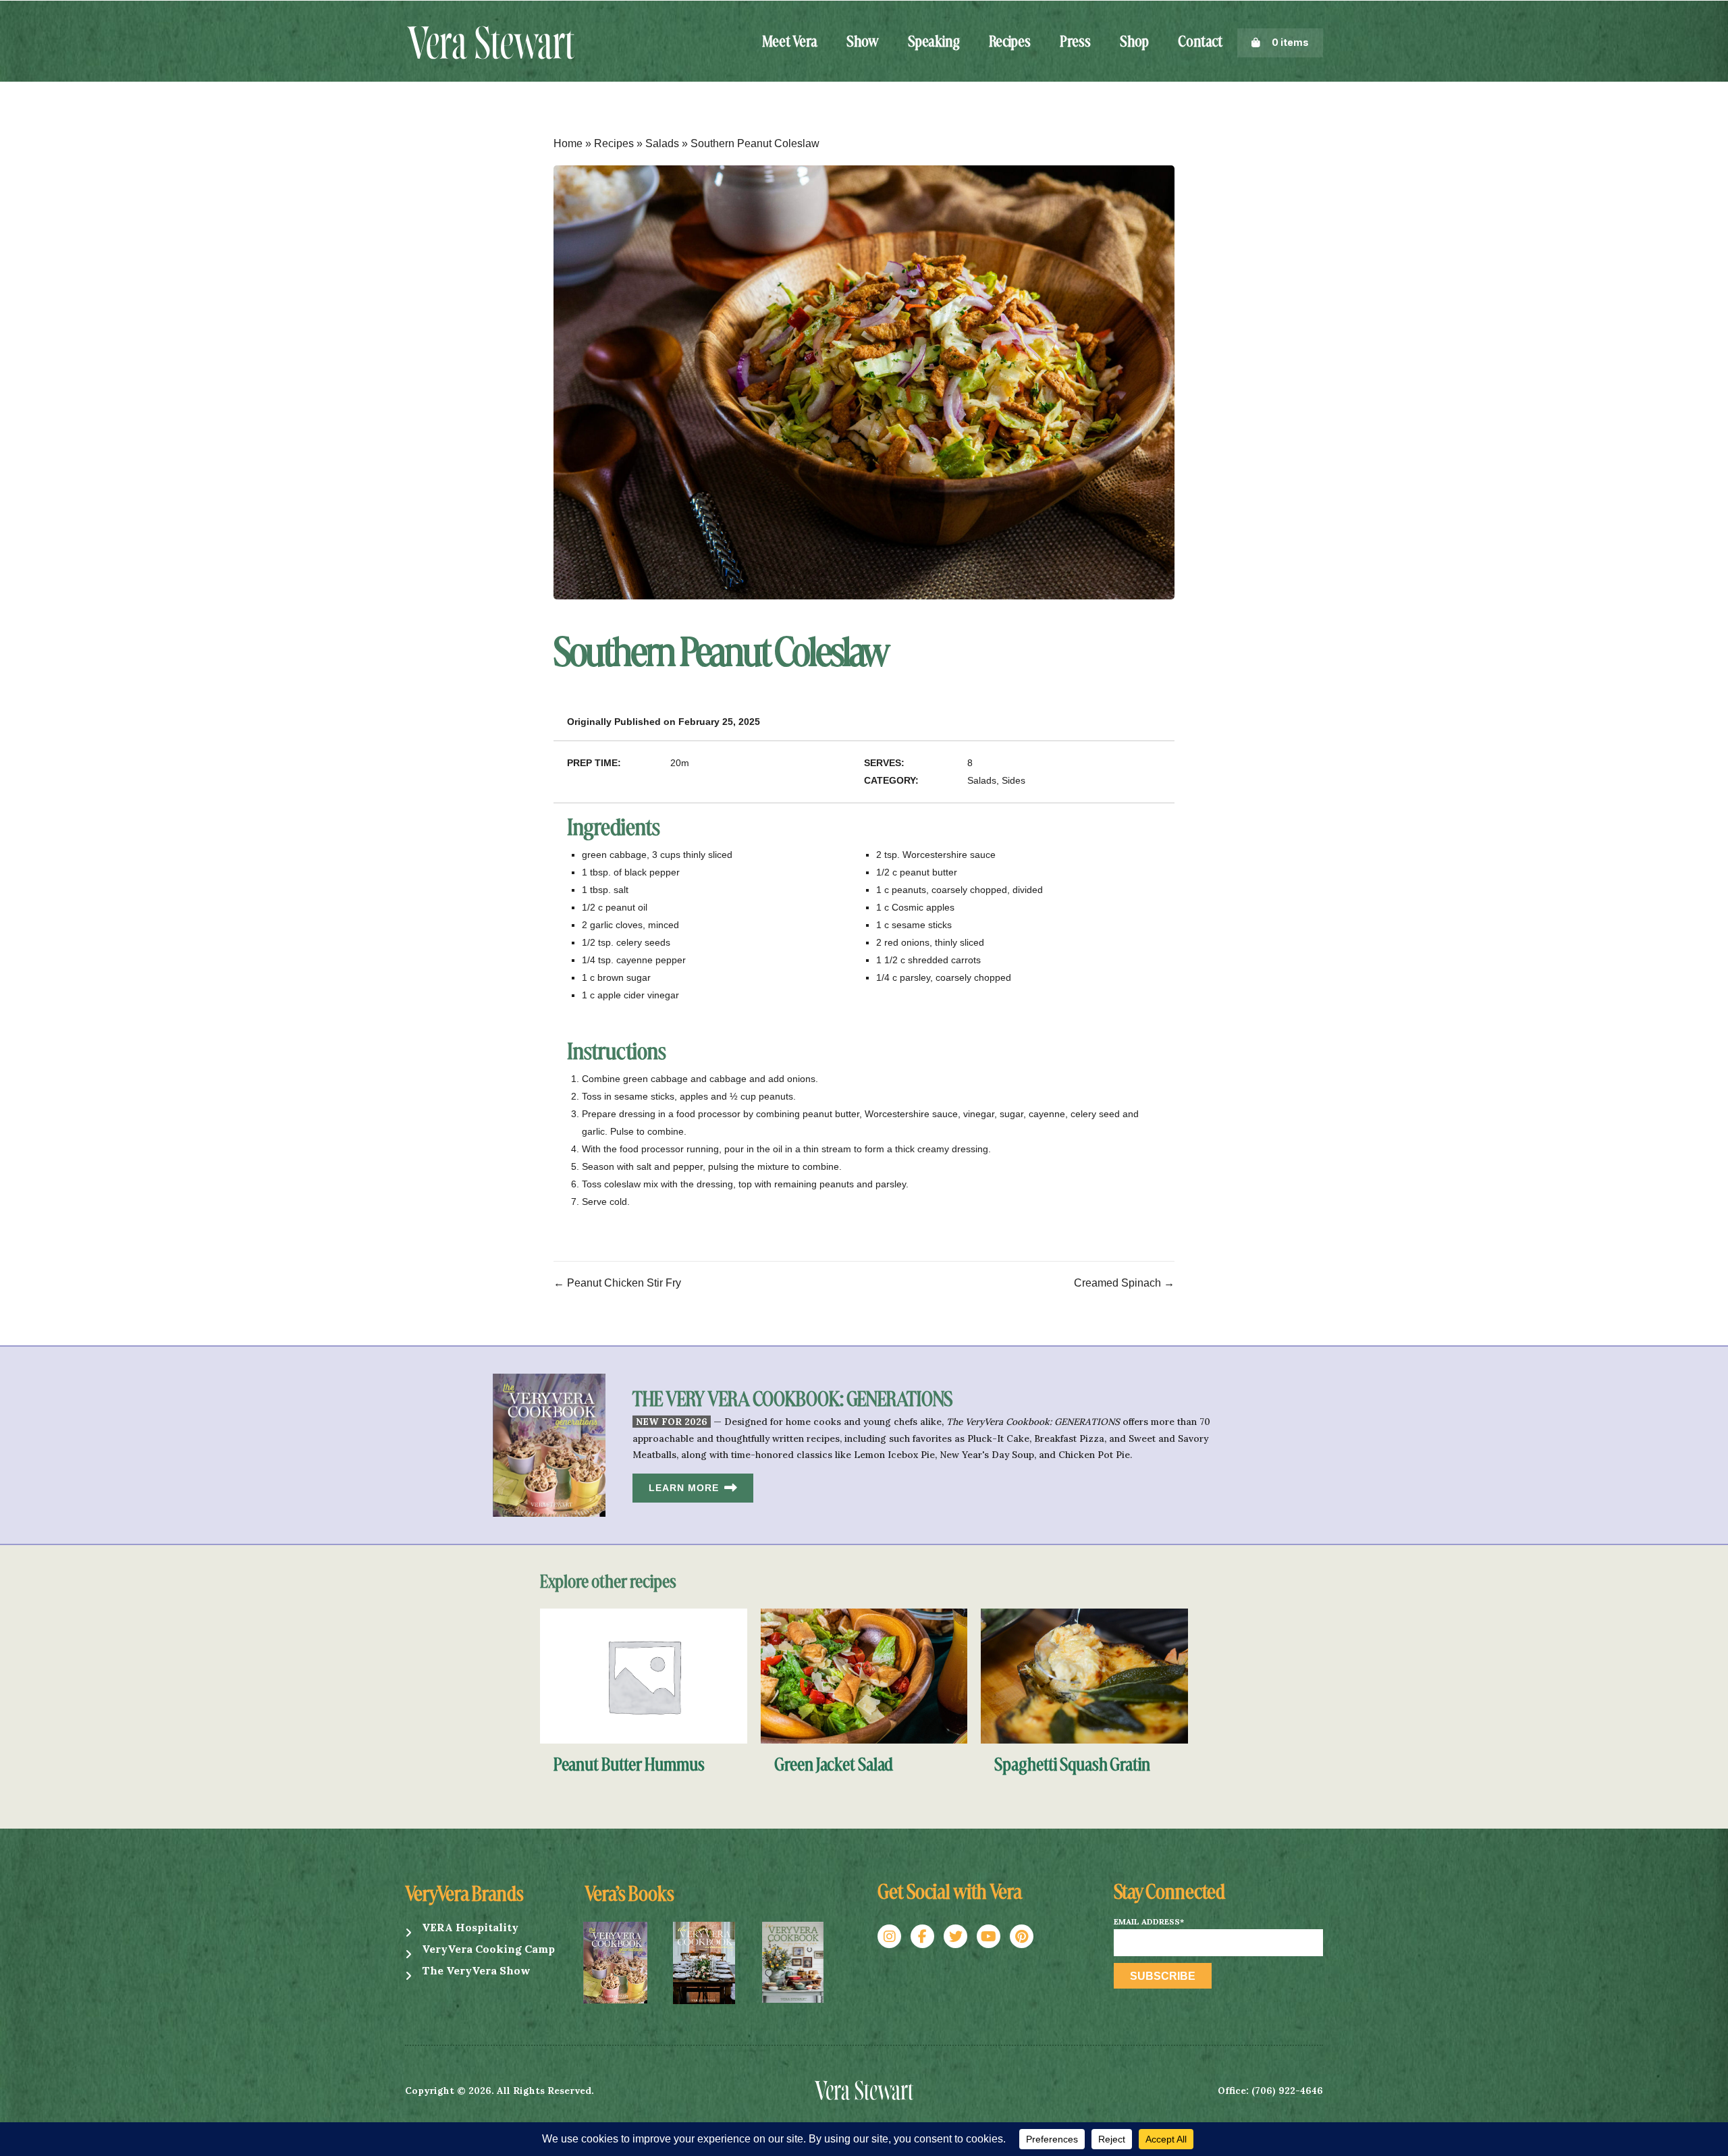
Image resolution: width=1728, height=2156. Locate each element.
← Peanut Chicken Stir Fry (617, 1283)
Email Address (1149, 1922)
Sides (1014, 780)
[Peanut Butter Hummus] (644, 1675)
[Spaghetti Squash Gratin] (1084, 1675)
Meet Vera (790, 43)
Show (863, 43)
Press (1075, 43)
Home (568, 143)
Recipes (1010, 43)
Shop (1134, 43)
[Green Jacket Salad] (864, 1675)
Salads (662, 143)
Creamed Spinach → (1124, 1283)
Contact (1200, 43)
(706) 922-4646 (1287, 2091)
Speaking (934, 43)
